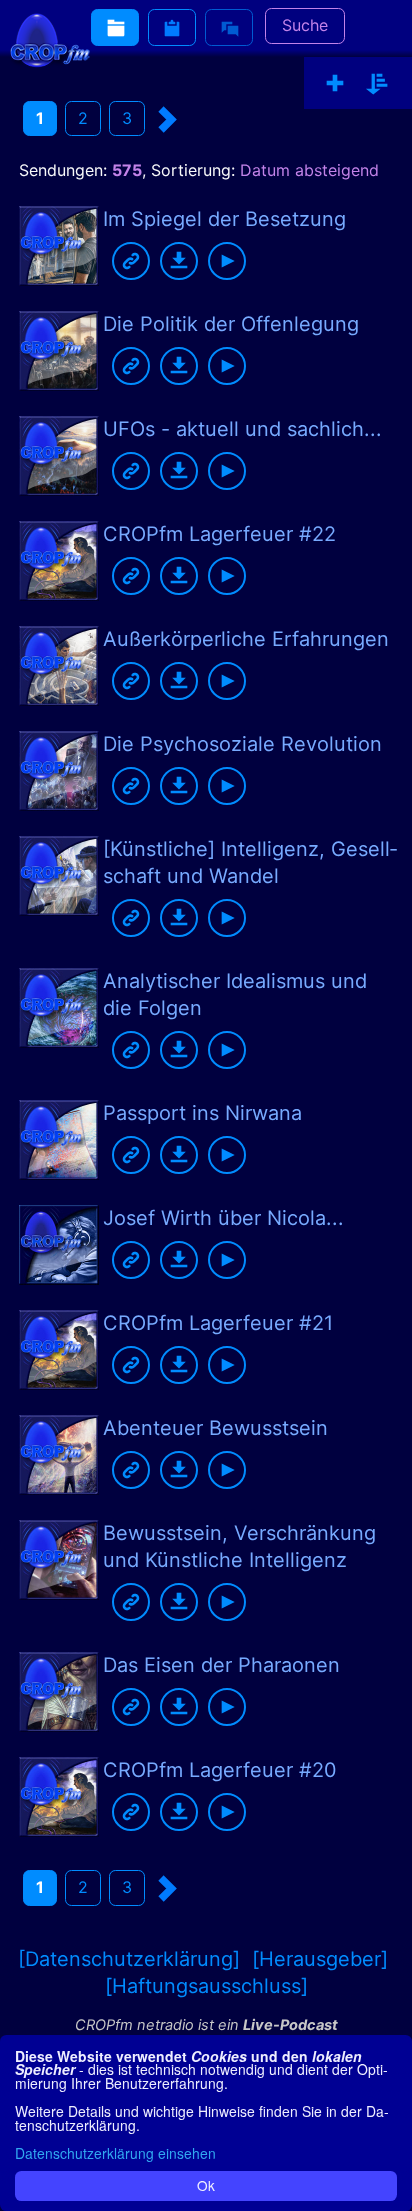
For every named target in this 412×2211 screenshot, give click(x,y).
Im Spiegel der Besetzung (224, 219)
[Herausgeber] (320, 1959)
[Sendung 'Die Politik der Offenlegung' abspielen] (227, 366)
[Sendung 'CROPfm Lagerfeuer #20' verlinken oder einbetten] (131, 1812)
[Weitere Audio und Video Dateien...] (172, 27)
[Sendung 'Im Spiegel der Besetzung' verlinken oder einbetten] (131, 261)
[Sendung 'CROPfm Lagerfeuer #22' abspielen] (227, 576)
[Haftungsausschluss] (206, 1986)
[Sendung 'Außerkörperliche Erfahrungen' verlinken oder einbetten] (131, 681)
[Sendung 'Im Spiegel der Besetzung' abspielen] (227, 261)
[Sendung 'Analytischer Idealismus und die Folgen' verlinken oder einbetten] (131, 1050)
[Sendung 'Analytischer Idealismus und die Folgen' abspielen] (227, 1050)
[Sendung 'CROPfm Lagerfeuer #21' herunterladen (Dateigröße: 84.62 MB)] (179, 1365)
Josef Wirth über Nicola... (223, 1218)
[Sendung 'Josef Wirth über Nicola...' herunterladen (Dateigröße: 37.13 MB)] (179, 1260)
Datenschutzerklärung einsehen (115, 2153)
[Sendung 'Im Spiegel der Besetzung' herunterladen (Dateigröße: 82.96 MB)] (179, 261)
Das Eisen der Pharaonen (221, 1665)
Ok (206, 2185)
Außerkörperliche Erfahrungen (246, 639)
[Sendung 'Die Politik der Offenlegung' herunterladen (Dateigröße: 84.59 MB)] (179, 366)
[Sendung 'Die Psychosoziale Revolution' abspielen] (227, 786)
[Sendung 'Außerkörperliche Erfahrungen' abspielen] (227, 681)
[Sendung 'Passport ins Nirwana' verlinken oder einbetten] (131, 1155)
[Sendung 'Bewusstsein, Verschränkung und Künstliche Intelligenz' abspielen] (227, 1602)
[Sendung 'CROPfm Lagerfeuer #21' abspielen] (227, 1365)
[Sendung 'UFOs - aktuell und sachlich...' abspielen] (227, 471)
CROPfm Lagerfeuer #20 (220, 1770)
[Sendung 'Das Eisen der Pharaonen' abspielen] (227, 1707)
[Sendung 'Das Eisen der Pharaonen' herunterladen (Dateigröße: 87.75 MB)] (179, 1707)
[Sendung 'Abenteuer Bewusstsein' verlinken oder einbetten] (131, 1470)
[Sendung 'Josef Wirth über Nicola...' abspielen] (227, 1260)
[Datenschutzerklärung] (129, 1959)
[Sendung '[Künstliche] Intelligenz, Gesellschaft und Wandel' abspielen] (227, 918)
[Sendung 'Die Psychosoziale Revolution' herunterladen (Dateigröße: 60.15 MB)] (179, 786)
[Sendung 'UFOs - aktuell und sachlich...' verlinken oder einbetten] (131, 471)
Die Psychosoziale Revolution (242, 744)
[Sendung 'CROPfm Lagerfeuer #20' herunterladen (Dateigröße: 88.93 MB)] (179, 1812)
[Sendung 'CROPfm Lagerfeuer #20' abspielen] (227, 1812)
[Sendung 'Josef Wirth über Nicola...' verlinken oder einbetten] (131, 1260)
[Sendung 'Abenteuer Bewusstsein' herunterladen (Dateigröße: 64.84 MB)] (179, 1470)
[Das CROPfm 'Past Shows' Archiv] (115, 27)
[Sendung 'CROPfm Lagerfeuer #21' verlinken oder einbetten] (131, 1365)
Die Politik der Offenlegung (231, 324)
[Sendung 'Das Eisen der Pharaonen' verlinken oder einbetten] (131, 1707)
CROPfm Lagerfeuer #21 (218, 1323)
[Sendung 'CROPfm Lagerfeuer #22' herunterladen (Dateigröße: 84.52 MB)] (179, 576)
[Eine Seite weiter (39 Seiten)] (168, 119)
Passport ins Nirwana (202, 1113)
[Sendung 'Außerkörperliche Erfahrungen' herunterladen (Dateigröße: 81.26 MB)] (179, 681)
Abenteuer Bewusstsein (215, 1428)
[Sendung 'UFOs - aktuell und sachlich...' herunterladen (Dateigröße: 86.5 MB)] (179, 471)
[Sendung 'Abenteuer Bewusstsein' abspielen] (227, 1470)
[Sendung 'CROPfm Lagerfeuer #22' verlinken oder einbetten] (131, 576)
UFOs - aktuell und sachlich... (242, 429)
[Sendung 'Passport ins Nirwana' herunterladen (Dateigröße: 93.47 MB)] (179, 1155)
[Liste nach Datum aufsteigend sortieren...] (377, 84)
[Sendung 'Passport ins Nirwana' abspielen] (227, 1155)
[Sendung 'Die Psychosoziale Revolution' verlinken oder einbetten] (131, 786)
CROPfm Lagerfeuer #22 (219, 534)
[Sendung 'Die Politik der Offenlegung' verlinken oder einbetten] (131, 366)
